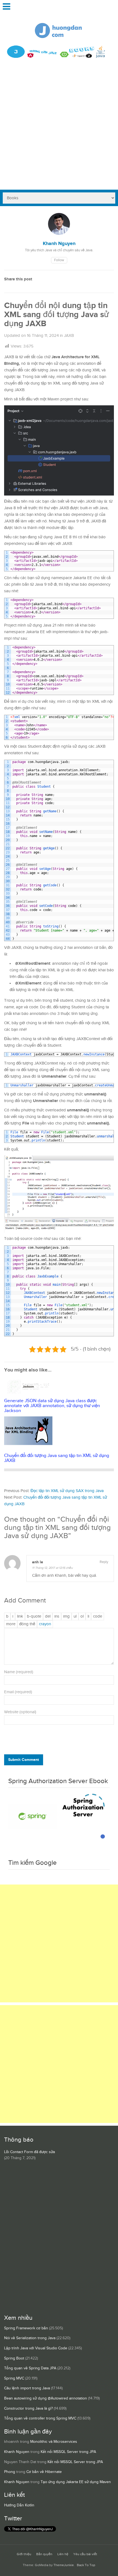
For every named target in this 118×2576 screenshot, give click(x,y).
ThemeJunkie (64, 2565)
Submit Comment (24, 1760)
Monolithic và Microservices (54, 2442)
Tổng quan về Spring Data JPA (30, 2368)
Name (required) (19, 1672)
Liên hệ (63, 2554)
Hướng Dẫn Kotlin (19, 2505)
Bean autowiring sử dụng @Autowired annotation (46, 2398)
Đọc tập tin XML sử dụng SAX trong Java (67, 1491)
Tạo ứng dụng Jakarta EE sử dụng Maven (76, 2482)
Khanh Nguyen (17, 2452)
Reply (104, 1562)
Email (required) (18, 1692)
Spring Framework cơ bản (26, 2328)
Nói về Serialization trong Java (30, 2338)
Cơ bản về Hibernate (44, 2472)
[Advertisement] (59, 128)
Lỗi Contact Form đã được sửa (29, 2152)
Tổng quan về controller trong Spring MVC (40, 2418)
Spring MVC (14, 2378)
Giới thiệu (24, 2554)
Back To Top (86, 2565)
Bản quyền (44, 2554)
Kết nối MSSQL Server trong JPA (68, 2452)
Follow (59, 260)
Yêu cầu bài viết (85, 2554)
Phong (10, 2472)
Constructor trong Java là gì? (28, 2409)
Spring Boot (14, 2358)
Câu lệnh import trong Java (27, 2388)
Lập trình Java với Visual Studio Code (36, 2348)
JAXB (69, 336)
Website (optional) (20, 1712)
